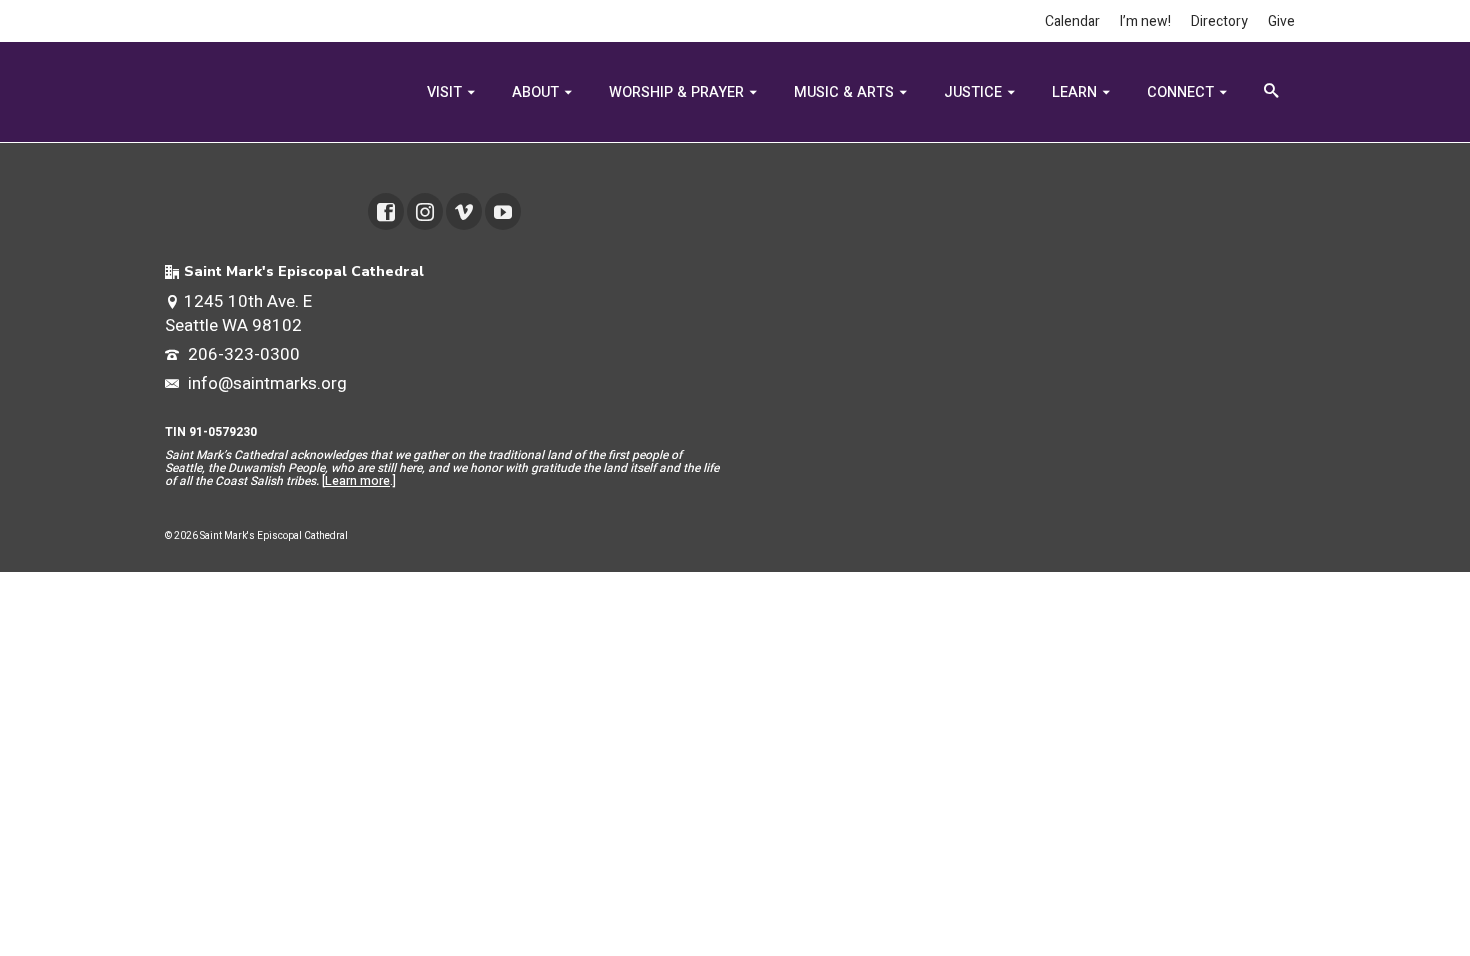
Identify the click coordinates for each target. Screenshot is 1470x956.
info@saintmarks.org (265, 383)
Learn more (357, 481)
